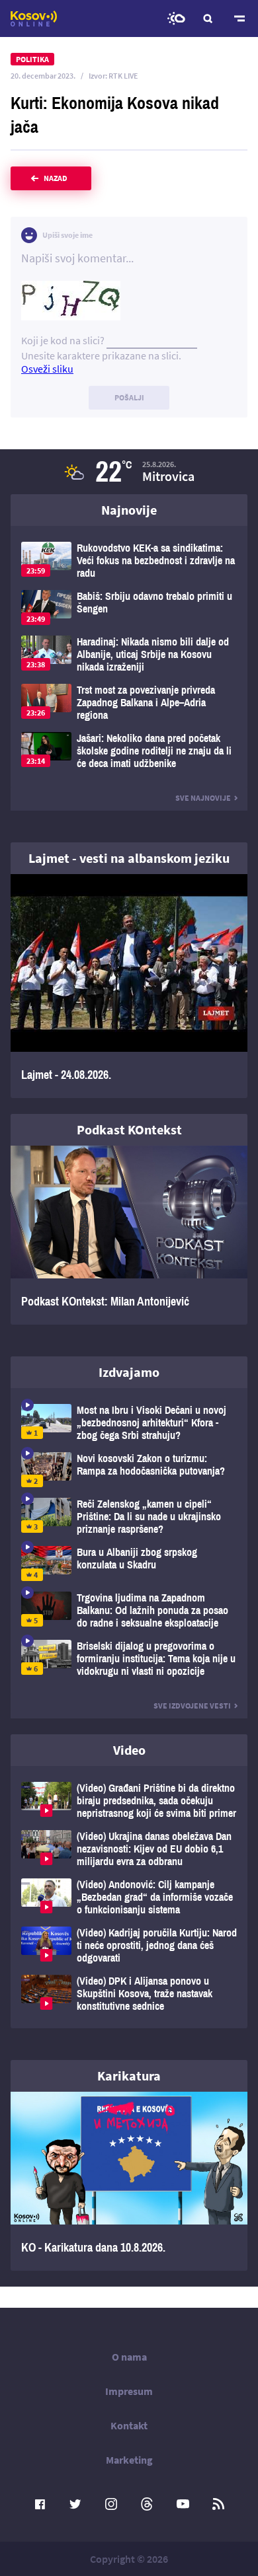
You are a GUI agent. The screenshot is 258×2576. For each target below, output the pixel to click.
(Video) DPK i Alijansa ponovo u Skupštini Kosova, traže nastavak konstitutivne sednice (129, 1994)
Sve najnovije (203, 798)
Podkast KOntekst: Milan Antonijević (129, 1235)
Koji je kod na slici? (63, 340)
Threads (147, 2504)
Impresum (129, 2391)
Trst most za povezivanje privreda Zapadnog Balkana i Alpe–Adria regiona (129, 703)
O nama (129, 2357)
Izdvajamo (129, 1372)
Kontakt (129, 2425)
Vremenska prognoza (176, 18)
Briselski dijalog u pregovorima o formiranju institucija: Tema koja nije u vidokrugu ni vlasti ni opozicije (129, 1659)
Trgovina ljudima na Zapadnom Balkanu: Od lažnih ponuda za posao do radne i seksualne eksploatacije (129, 1610)
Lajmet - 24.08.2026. (129, 986)
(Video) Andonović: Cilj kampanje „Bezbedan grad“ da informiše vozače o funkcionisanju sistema (129, 1897)
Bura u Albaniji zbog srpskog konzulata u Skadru (129, 1564)
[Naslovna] (34, 18)
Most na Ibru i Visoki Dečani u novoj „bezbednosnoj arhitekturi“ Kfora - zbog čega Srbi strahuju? (129, 1423)
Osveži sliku (47, 369)
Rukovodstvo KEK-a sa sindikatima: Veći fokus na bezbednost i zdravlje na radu (129, 561)
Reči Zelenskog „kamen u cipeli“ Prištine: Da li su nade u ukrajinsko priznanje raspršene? (129, 1517)
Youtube (183, 2504)
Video (129, 1750)
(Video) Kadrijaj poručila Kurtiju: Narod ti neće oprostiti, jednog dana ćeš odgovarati (129, 1945)
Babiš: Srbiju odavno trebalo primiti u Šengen (129, 607)
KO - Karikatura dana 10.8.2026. (129, 2181)
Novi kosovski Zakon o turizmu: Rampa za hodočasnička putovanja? (129, 1470)
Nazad (56, 178)
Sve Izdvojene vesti (192, 1706)
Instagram (111, 2504)
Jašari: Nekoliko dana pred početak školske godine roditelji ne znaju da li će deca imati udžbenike (129, 751)
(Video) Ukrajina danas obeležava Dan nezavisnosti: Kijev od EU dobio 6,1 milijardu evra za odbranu (129, 1849)
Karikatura (129, 2076)
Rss (218, 2504)
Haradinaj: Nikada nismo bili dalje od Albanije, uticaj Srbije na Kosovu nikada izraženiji (129, 654)
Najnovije (129, 510)
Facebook (40, 2504)
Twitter (75, 2504)
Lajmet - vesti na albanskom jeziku (129, 858)
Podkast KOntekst (129, 1129)
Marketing (129, 2460)
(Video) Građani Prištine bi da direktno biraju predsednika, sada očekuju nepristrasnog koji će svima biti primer (129, 1801)
